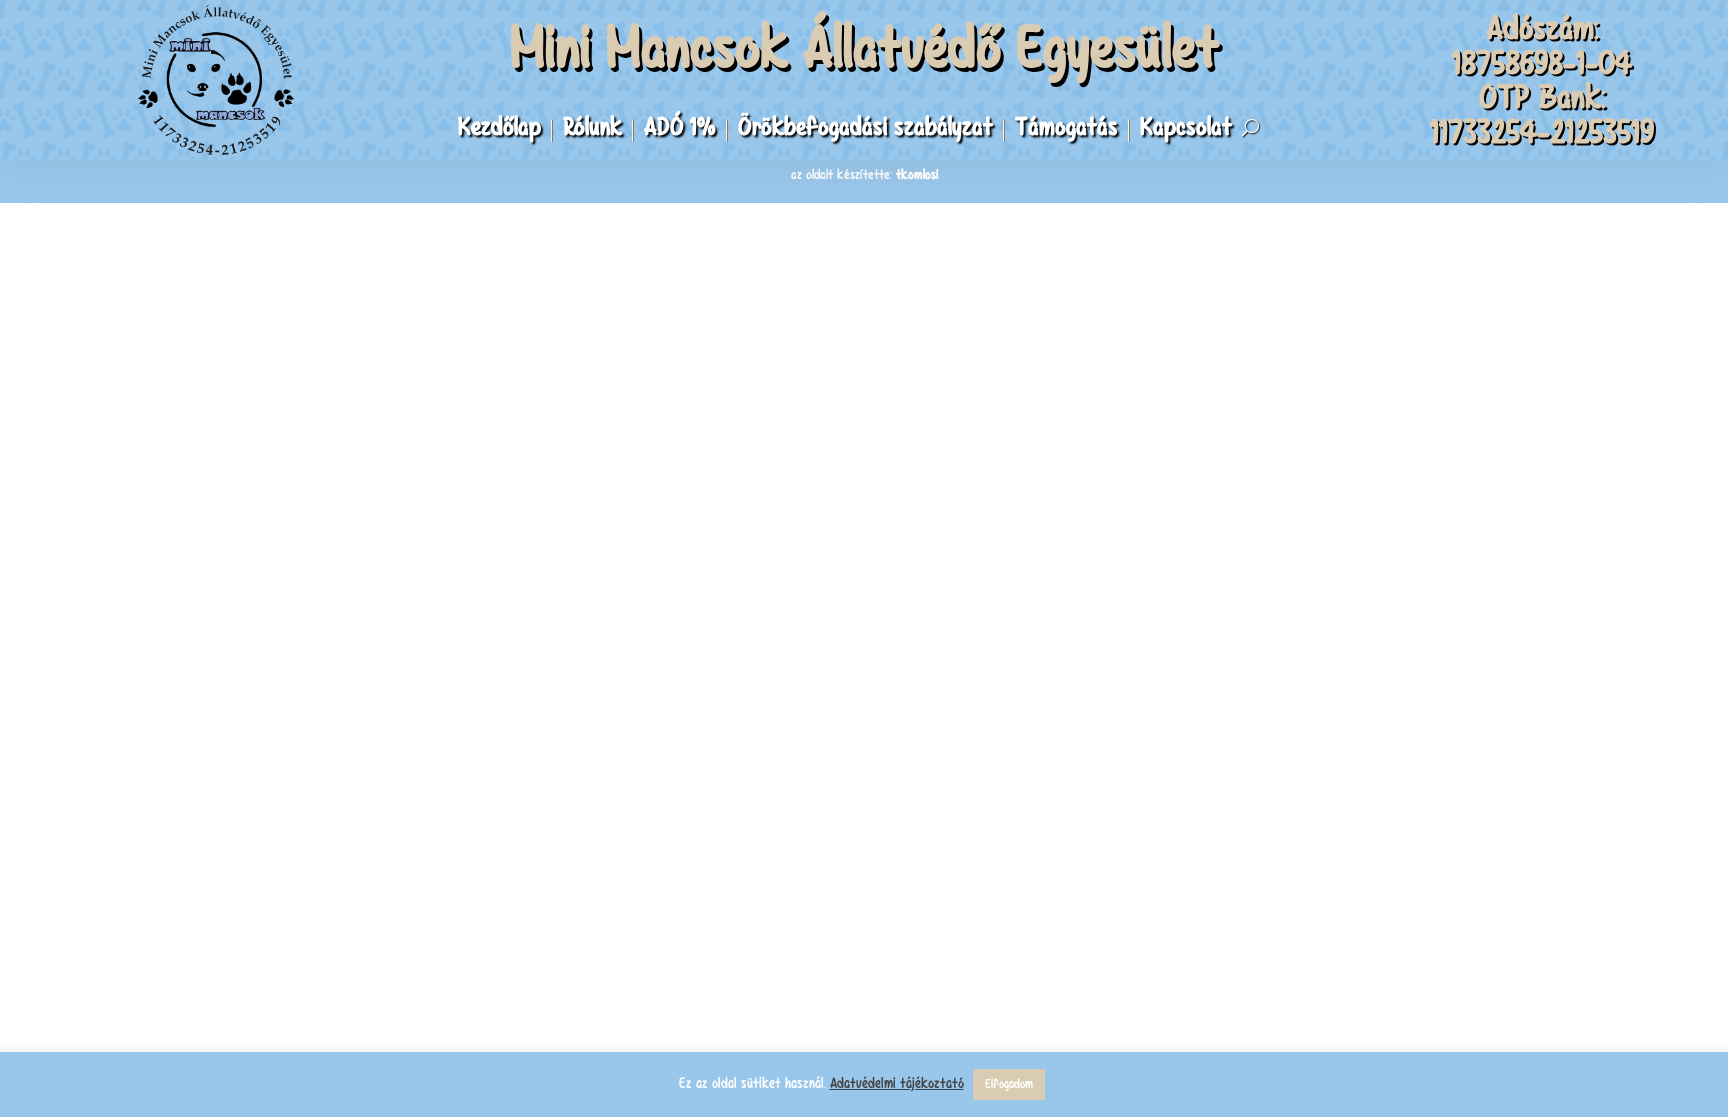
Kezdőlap (499, 131)
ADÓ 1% (680, 131)
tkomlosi (917, 174)
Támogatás (1066, 131)
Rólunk (592, 131)
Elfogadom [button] (1009, 1084)
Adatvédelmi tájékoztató (897, 1083)
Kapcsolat (1186, 131)
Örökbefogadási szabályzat (865, 131)
